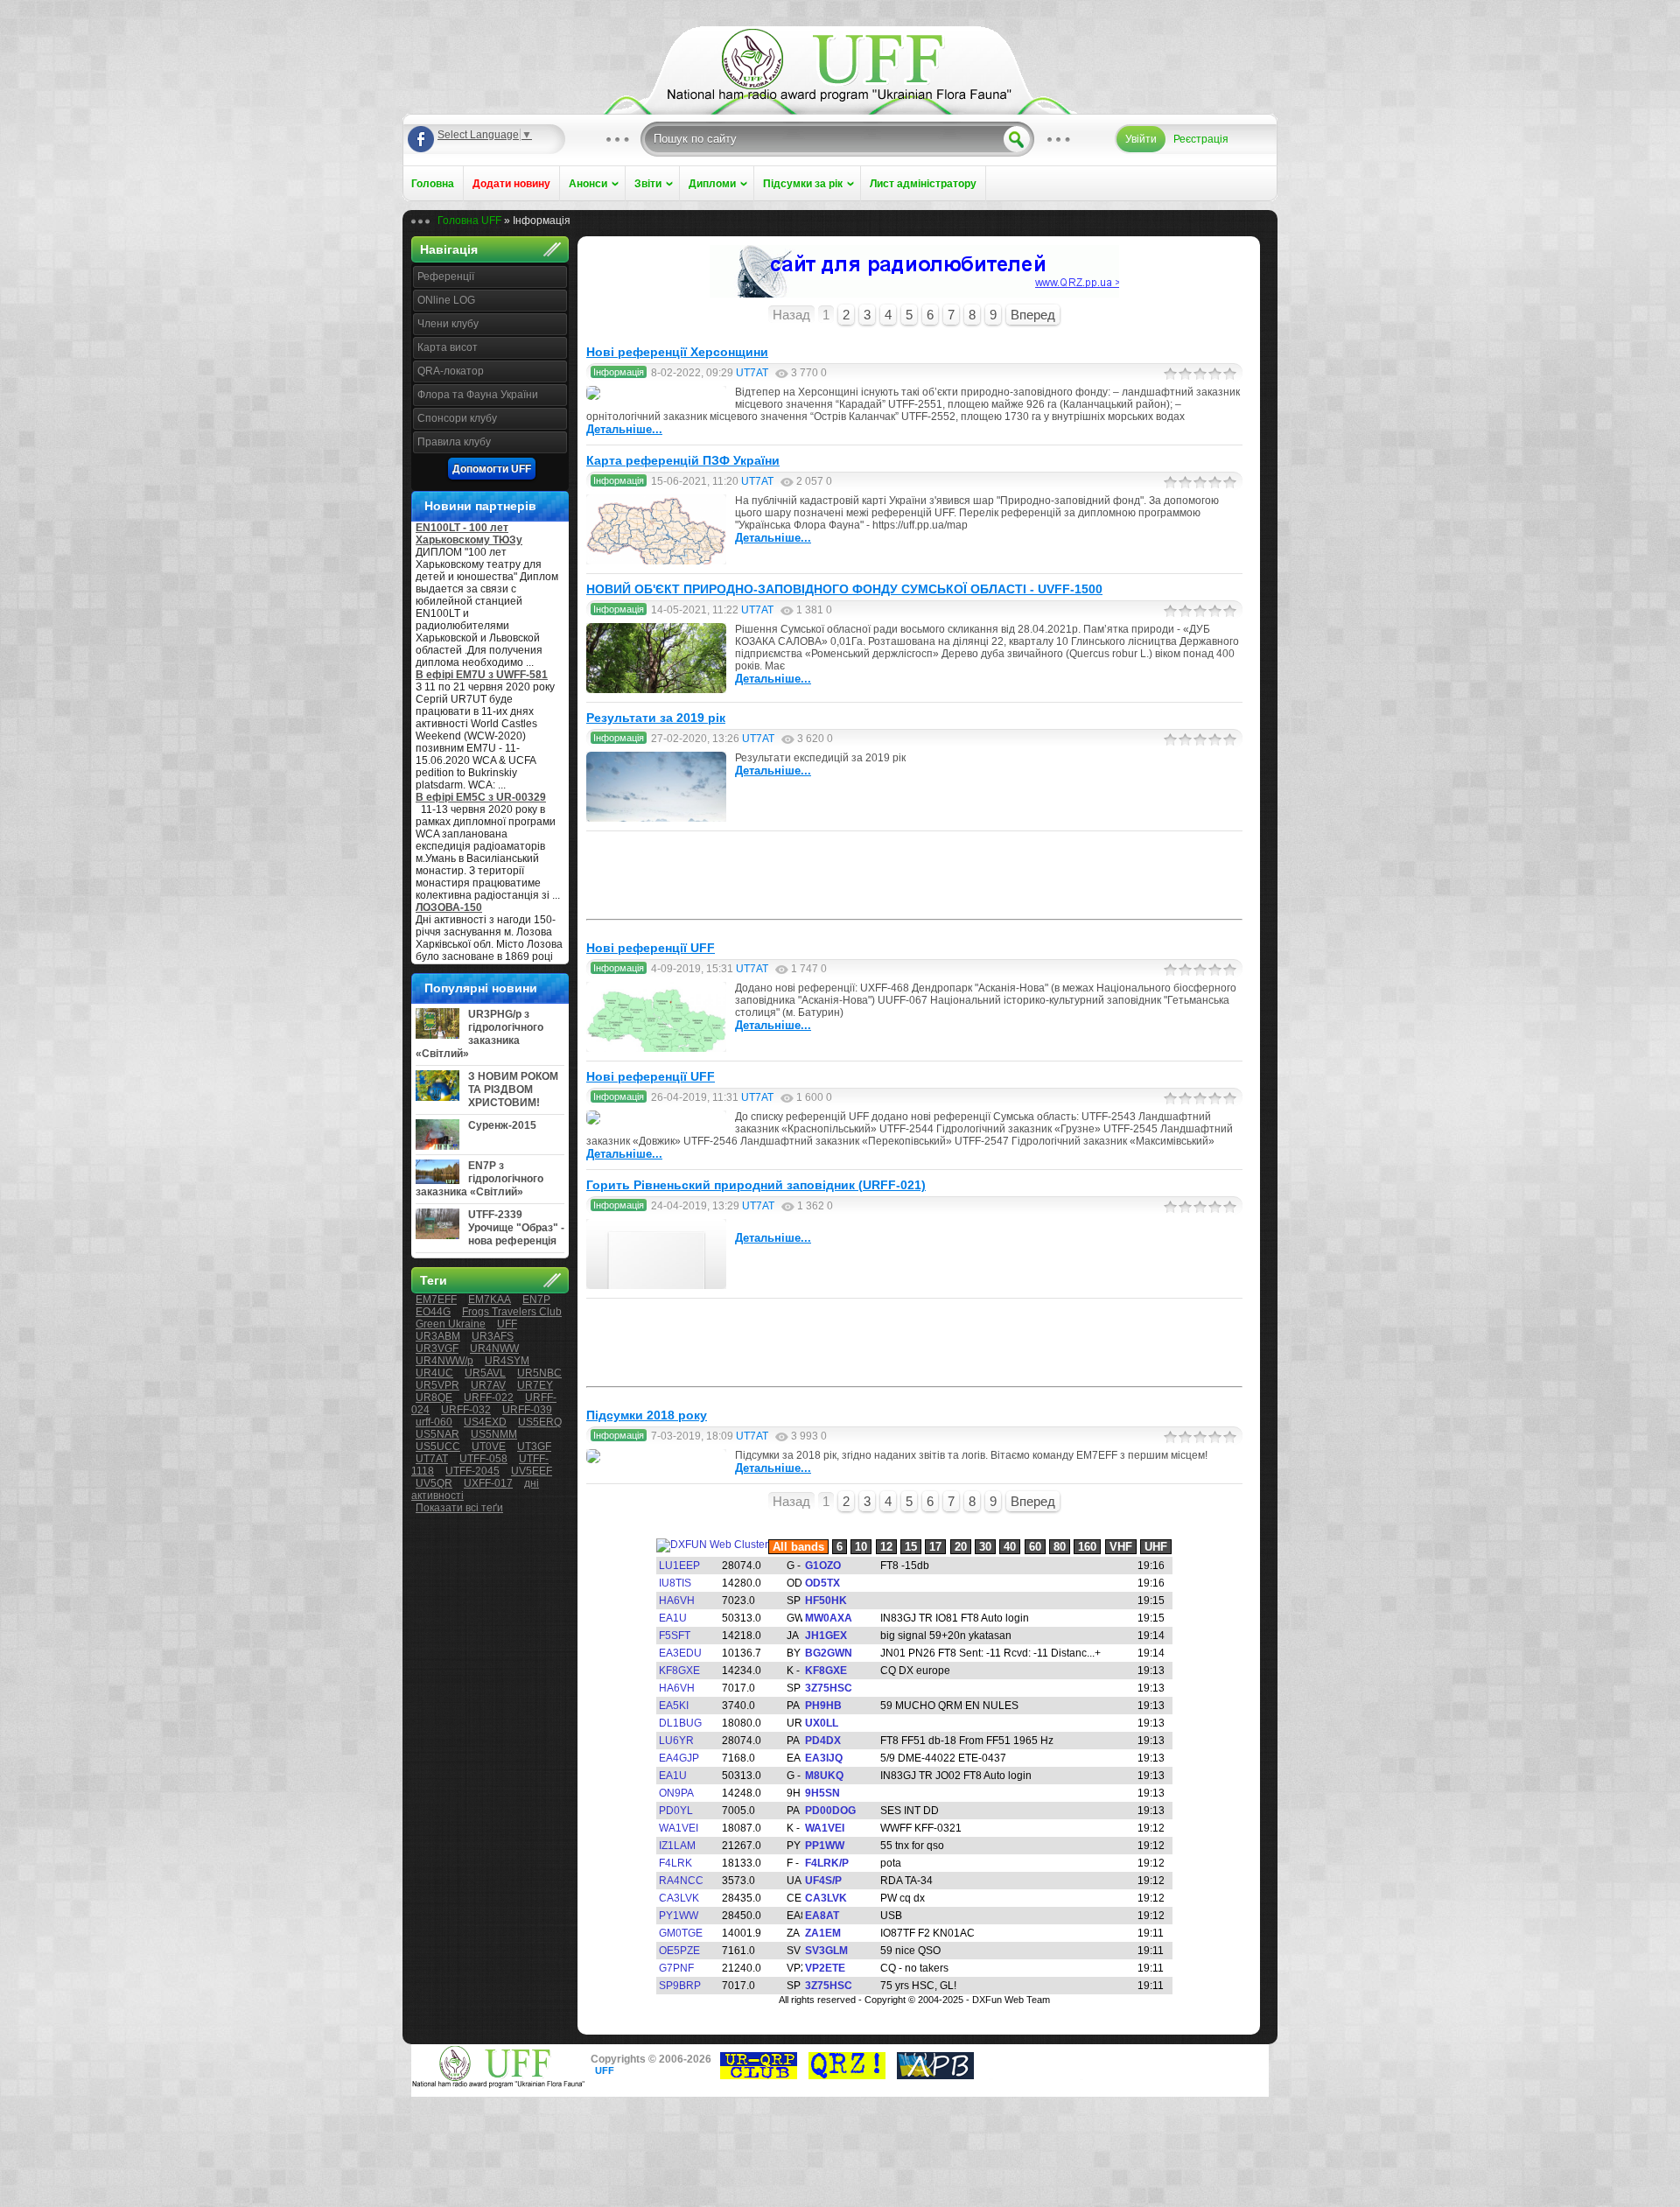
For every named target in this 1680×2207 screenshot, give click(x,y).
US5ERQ (540, 1422)
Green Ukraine (451, 1324)
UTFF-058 (483, 1459)
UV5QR (434, 1483)
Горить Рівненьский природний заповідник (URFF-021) (756, 1185)
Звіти (648, 184)
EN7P (536, 1300)
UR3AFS (493, 1336)
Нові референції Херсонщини (677, 352)
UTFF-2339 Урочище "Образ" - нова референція (516, 1228)
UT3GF (534, 1447)
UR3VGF (437, 1349)
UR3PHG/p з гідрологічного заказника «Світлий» (479, 1034)
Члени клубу (448, 324)
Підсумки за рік (803, 184)
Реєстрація (1201, 139)
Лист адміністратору (923, 184)
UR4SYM (507, 1361)
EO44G (433, 1312)
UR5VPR (437, 1385)
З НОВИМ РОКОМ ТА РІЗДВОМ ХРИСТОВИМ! (513, 1089)
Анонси (588, 184)
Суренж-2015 (502, 1125)
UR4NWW (494, 1349)
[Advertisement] (914, 875)
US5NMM (494, 1434)
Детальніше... (624, 429)
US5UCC (438, 1447)
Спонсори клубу (457, 418)
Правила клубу (454, 442)
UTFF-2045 (472, 1471)
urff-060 (434, 1422)
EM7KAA (490, 1300)
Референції (446, 277)
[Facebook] (421, 139)
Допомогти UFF (492, 469)
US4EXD (485, 1422)
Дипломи (712, 184)
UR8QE (434, 1398)
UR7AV (488, 1385)
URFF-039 (527, 1410)
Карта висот (448, 347)
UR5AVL (485, 1373)
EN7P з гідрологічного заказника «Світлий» (479, 1179)
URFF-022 (489, 1398)
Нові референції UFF (651, 948)
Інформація (619, 372)
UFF (507, 1324)
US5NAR (437, 1434)
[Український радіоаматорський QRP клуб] (759, 2076)
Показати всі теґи (459, 1508)
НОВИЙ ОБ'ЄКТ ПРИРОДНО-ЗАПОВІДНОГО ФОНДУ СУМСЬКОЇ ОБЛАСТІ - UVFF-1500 (844, 589)
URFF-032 (466, 1410)
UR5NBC (539, 1373)
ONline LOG (446, 300)
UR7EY (535, 1385)
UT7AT (432, 1459)
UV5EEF (532, 1471)
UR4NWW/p (444, 1361)
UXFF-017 (488, 1483)
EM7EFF (436, 1300)
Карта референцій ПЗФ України (683, 460)
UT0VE (489, 1447)
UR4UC (434, 1373)
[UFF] (840, 98)
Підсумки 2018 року (647, 1415)
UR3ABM (438, 1336)
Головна (433, 184)
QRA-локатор (451, 371)
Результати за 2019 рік (656, 718)
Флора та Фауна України (478, 395)
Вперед (1033, 315)
